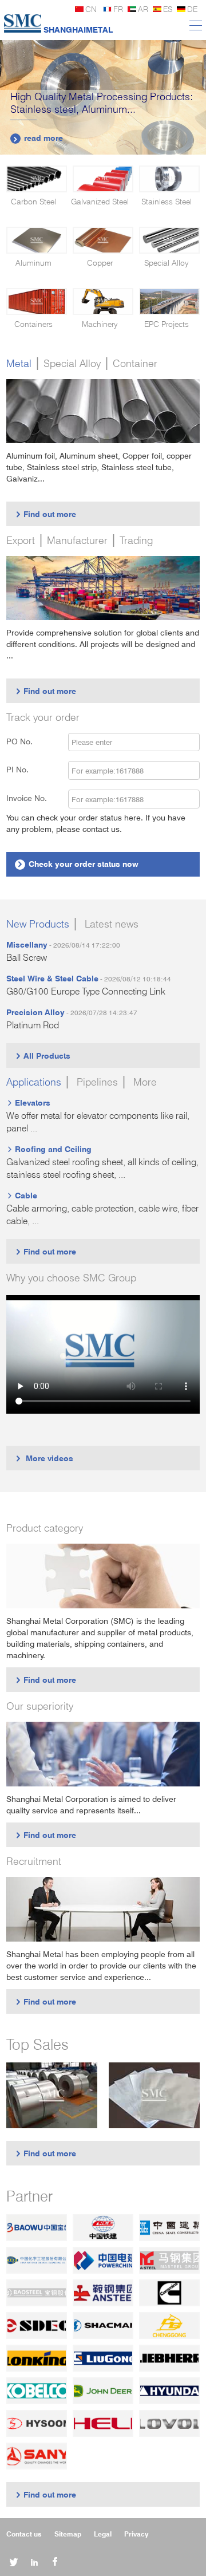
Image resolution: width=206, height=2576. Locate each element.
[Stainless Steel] (169, 179)
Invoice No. (27, 798)
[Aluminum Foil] (154, 2095)
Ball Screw (27, 958)
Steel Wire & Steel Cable (52, 978)
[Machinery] (103, 301)
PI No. (24, 769)
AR (143, 9)
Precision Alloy (35, 1012)
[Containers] (37, 301)
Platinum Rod (33, 1025)
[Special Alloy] (169, 240)
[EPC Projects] (169, 301)
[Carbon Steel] (37, 179)
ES (168, 9)
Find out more (45, 514)
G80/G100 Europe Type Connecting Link (86, 991)
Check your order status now (78, 864)
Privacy (136, 2534)
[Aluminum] (37, 240)
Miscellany (27, 944)
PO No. (26, 741)
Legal (103, 2534)
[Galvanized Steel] (103, 179)
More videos (44, 1458)
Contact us (24, 2534)
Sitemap (68, 2534)
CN (91, 9)
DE (192, 9)
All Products (43, 1056)
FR (118, 9)
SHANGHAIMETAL (78, 29)
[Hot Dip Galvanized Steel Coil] (52, 2095)
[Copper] (103, 240)
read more (38, 138)
